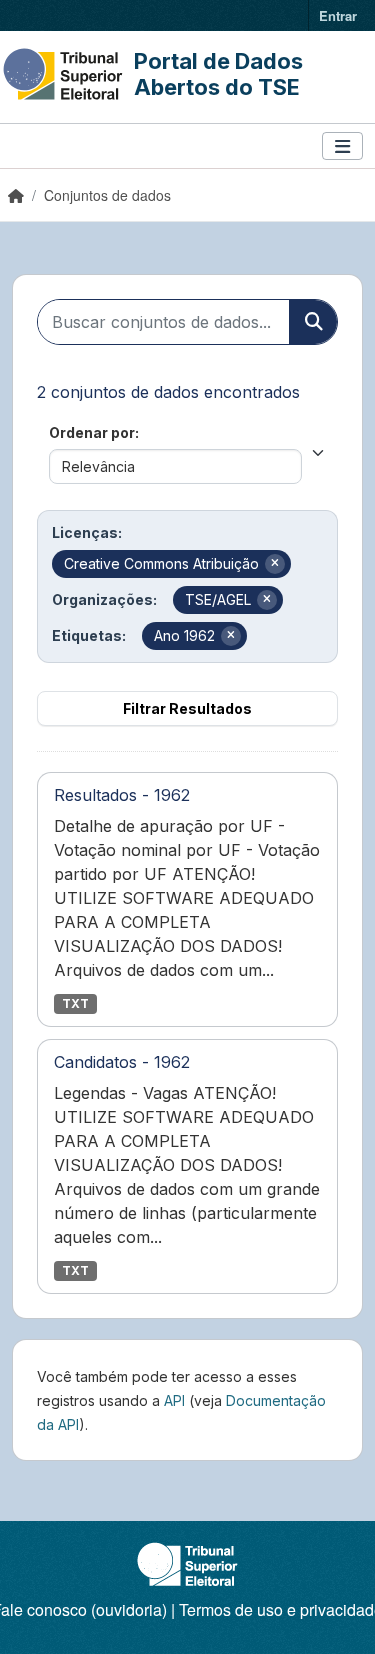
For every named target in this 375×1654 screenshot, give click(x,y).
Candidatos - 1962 (122, 1062)
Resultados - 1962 (122, 795)
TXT (75, 1003)
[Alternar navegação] (342, 146)
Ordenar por (92, 432)
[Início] (16, 195)
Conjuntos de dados (107, 195)
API (174, 1400)
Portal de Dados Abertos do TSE (218, 74)
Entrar (338, 15)
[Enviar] (313, 322)
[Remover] (275, 564)
